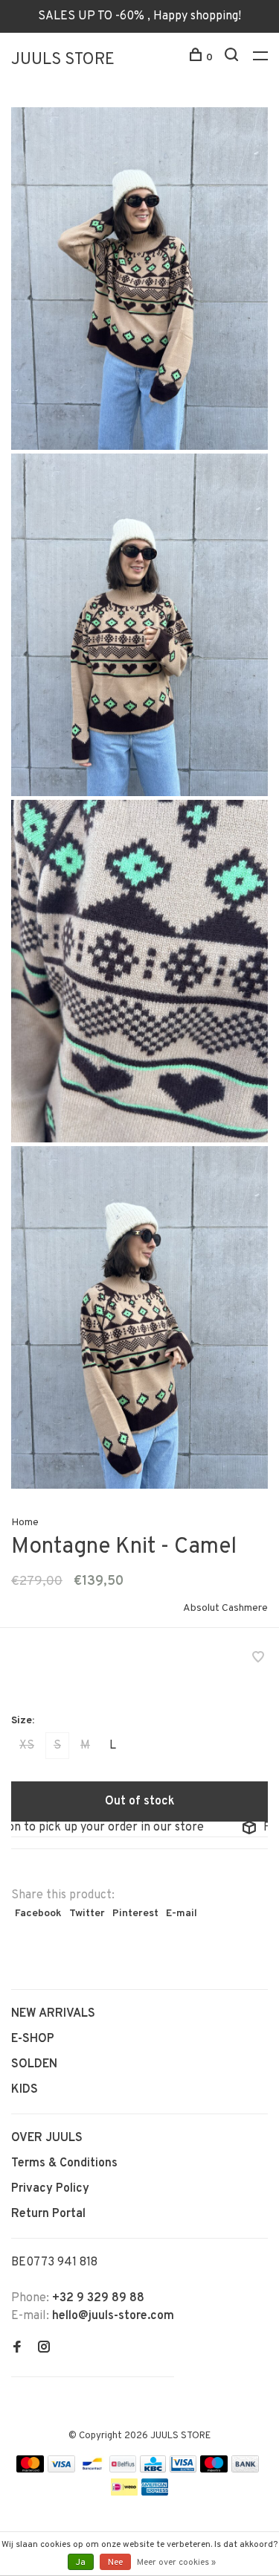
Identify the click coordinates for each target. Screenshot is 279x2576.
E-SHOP (33, 2039)
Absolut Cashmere (225, 1608)
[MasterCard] (30, 2470)
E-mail (182, 1914)
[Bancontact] (92, 2470)
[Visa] (61, 2470)
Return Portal (48, 2214)
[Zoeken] (233, 58)
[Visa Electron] (183, 2470)
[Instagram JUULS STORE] (44, 2349)
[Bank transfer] (245, 2470)
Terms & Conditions (64, 2163)
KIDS (25, 2090)
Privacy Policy (50, 2189)
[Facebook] (17, 2349)
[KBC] (153, 2470)
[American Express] (155, 2493)
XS (27, 1746)
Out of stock (140, 1801)
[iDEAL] (124, 2493)
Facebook (38, 1914)
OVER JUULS (47, 2138)
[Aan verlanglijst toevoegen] (258, 1659)
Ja (81, 2563)
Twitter (87, 1914)
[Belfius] (123, 2470)
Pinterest (135, 1914)
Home (25, 1523)
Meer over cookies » (176, 2563)
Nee (115, 2563)
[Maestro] (214, 2470)
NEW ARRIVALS (53, 2014)
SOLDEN (34, 2064)
